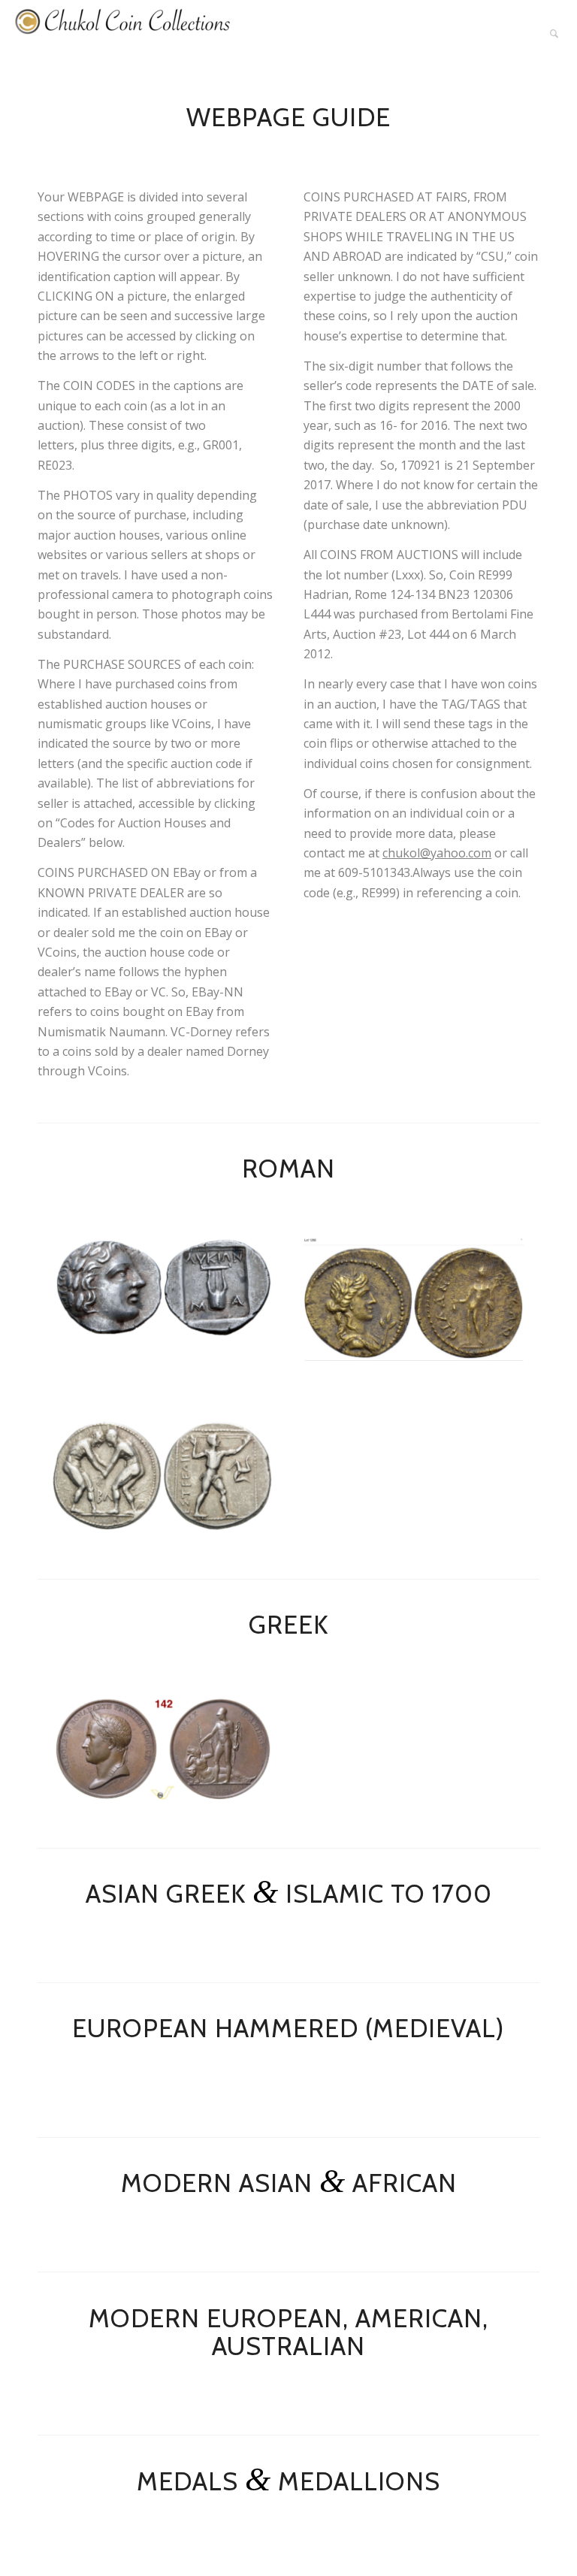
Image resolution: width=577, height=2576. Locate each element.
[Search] (554, 34)
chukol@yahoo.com (437, 853)
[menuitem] (554, 34)
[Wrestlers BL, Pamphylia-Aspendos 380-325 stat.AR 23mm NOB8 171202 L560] (163, 1475)
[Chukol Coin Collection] (124, 34)
